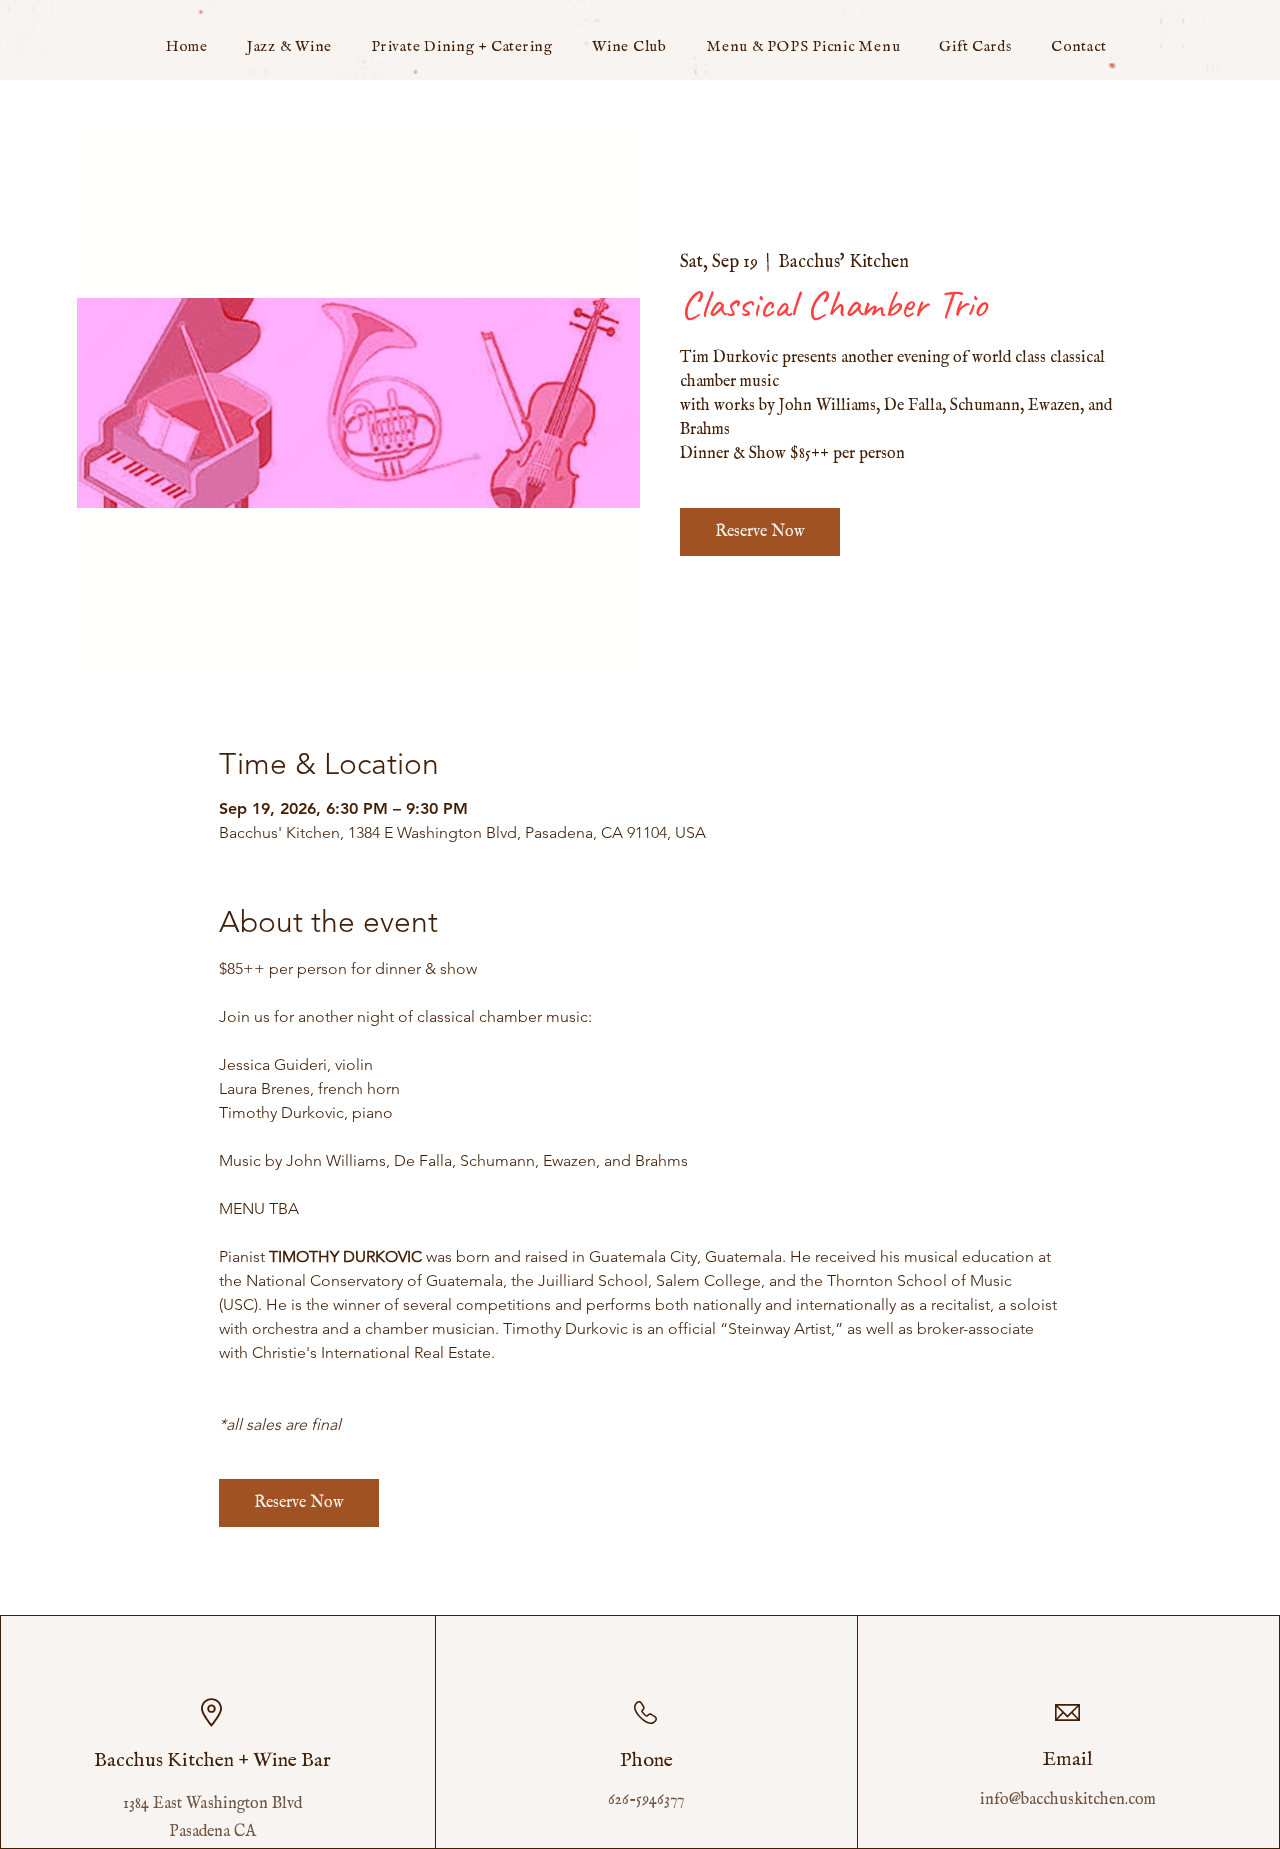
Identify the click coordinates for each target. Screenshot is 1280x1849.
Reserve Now (760, 532)
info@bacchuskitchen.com (1068, 1800)
